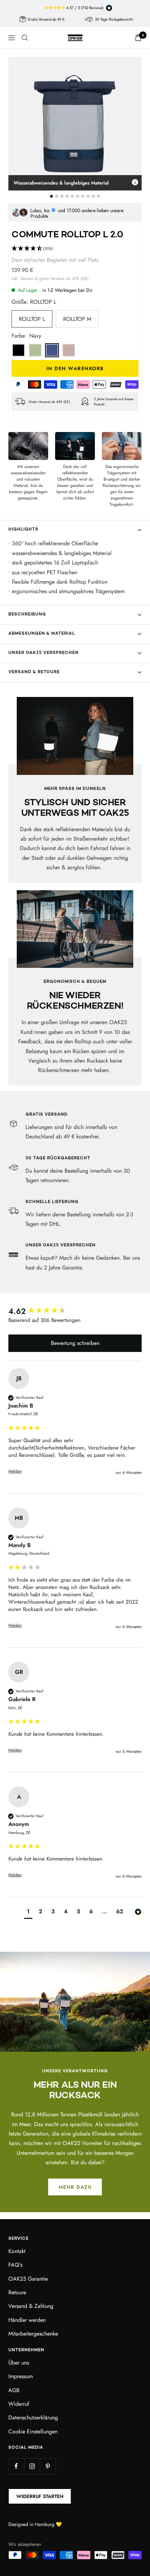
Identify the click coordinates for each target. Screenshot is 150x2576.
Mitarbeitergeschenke (33, 2334)
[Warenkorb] (138, 38)
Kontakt (17, 2251)
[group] (75, 1311)
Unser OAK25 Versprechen (43, 653)
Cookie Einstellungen (33, 2431)
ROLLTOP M (77, 319)
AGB (14, 2390)
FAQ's (15, 2265)
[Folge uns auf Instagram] (32, 2466)
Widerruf (19, 2404)
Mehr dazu (75, 2187)
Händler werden (27, 2320)
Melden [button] (15, 1471)
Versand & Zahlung (31, 2306)
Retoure (17, 2292)
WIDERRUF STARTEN (40, 2496)
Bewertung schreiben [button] (75, 1343)
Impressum (21, 2376)
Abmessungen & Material (42, 634)
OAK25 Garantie (28, 2279)
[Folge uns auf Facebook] (16, 2466)
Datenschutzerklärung (33, 2417)
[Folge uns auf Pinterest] (48, 2466)
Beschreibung (27, 615)
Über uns (19, 2363)
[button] (75, 249)
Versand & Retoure (34, 672)
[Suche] (25, 38)
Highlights (23, 530)
